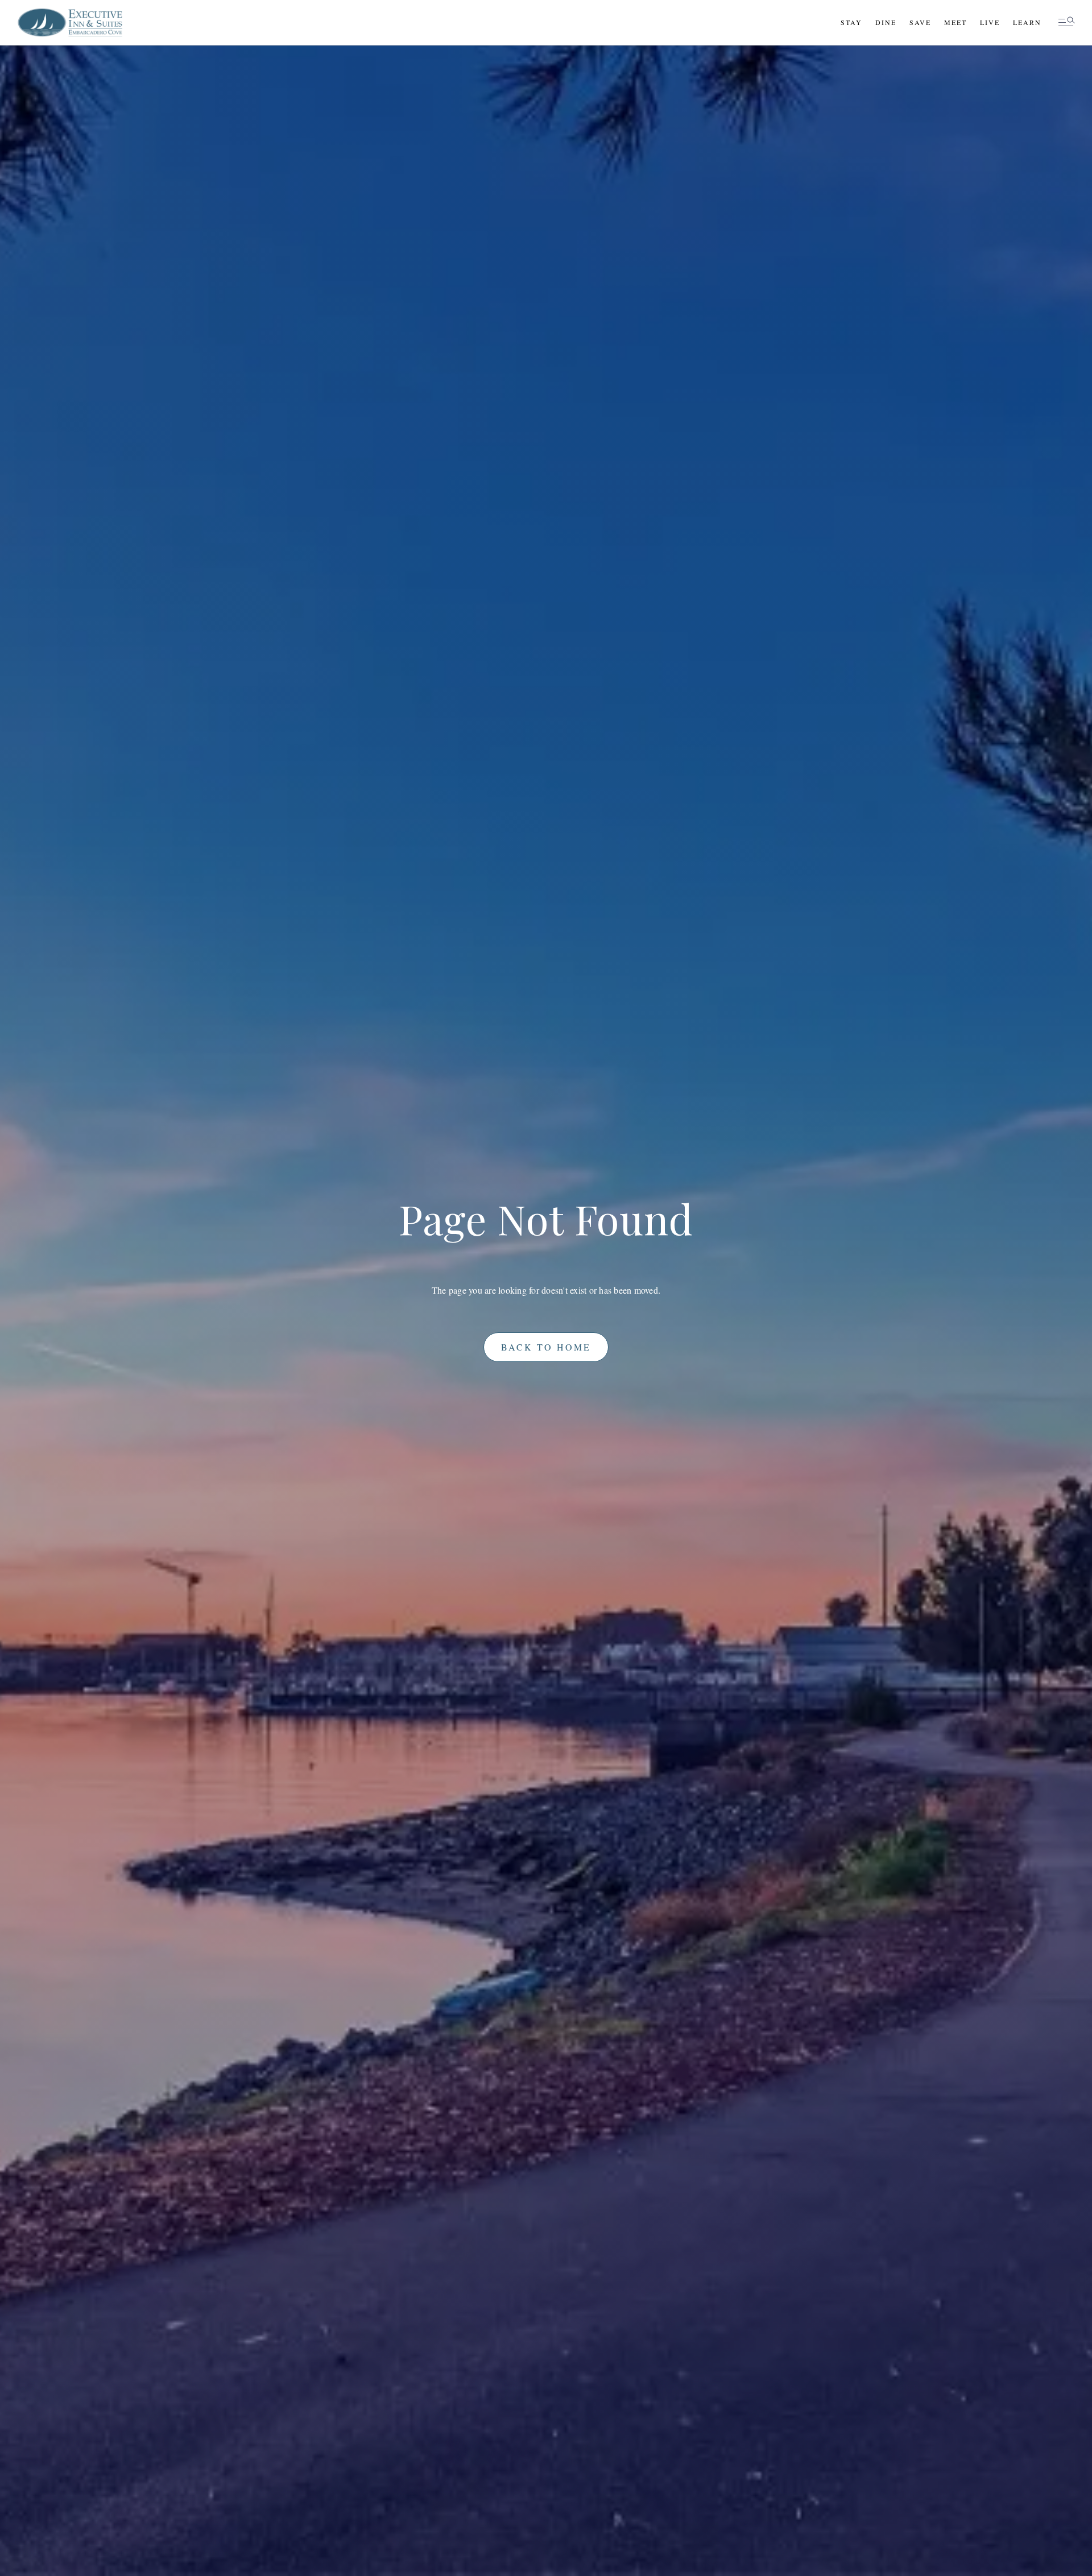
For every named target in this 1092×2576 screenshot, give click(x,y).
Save (920, 22)
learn (1027, 22)
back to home (546, 1347)
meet (955, 22)
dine (886, 22)
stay (851, 22)
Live (990, 22)
